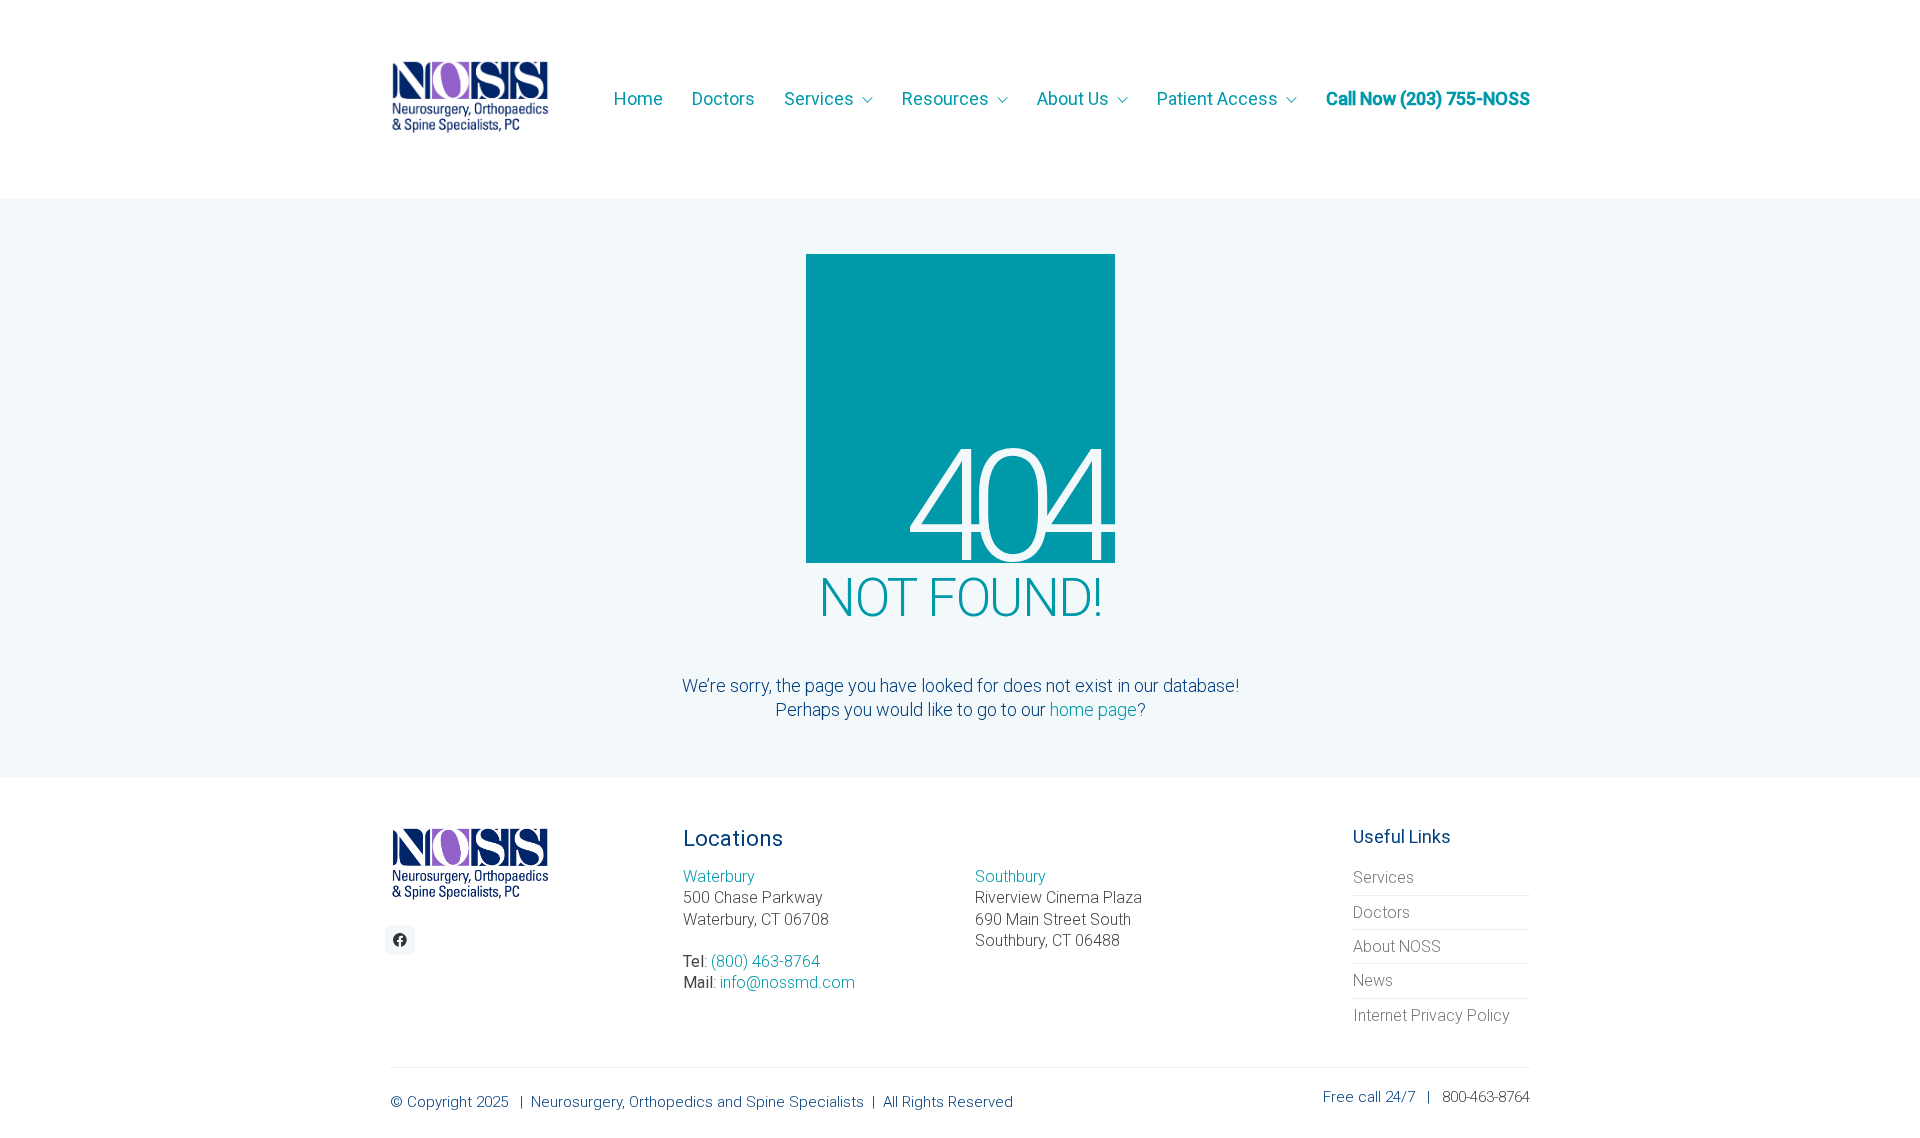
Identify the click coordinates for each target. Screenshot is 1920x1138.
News (1373, 980)
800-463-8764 (1486, 1097)
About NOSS (1397, 946)
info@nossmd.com (787, 982)
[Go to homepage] (470, 99)
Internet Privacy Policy (1431, 1015)
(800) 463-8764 (765, 961)
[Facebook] (400, 940)
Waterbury (719, 876)
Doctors (1381, 912)
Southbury (1010, 876)
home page (1093, 709)
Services (1383, 877)
